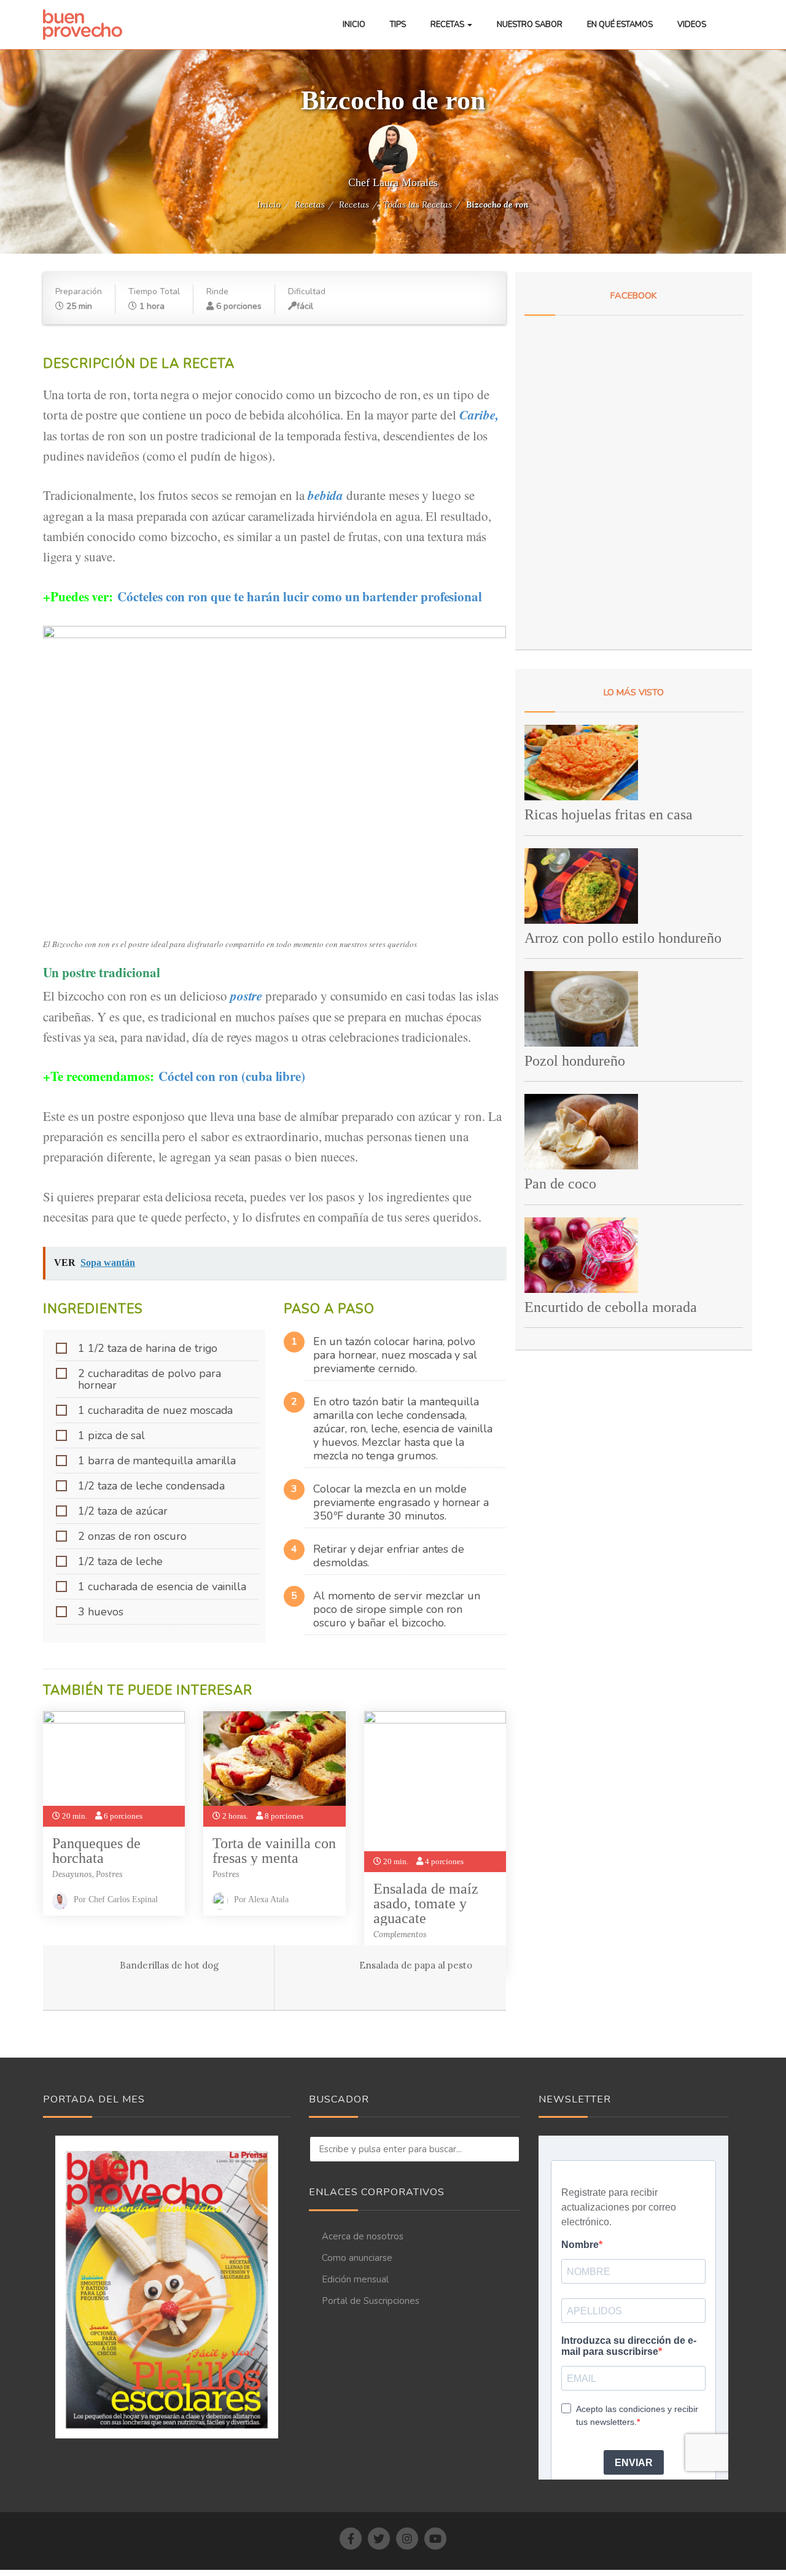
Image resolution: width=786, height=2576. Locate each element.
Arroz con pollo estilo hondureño (623, 938)
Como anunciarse (357, 2258)
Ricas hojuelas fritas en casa (609, 814)
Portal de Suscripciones (371, 2301)
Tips (398, 25)
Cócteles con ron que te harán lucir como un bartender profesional (300, 596)
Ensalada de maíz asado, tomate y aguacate (426, 1903)
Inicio (354, 25)
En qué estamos (620, 25)
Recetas (448, 25)
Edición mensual (355, 2279)
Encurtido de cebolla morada (611, 1307)
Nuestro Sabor (530, 25)
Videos (692, 25)
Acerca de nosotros (363, 2236)
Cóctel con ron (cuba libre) (232, 1076)
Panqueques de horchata (96, 1851)
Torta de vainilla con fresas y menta (274, 1851)
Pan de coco (560, 1184)
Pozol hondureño (575, 1061)
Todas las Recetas (418, 205)
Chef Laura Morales (393, 182)
